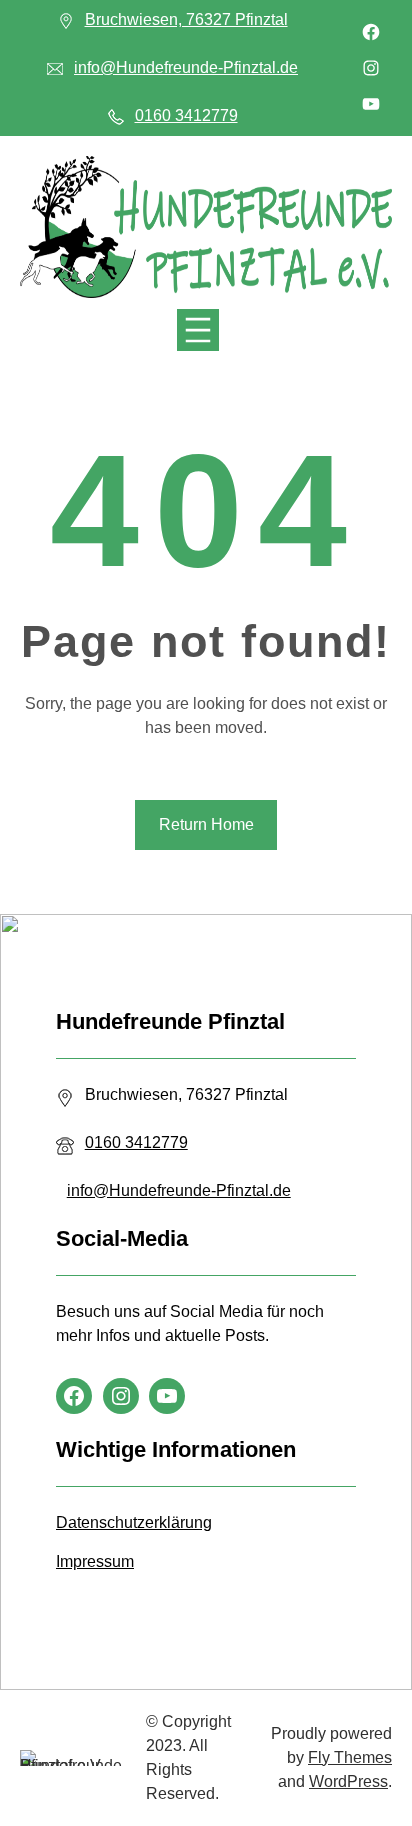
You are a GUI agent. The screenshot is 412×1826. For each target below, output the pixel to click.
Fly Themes (350, 1757)
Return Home (206, 824)
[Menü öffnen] (198, 330)
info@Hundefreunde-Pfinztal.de (186, 67)
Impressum (95, 1561)
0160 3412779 (186, 115)
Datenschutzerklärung (134, 1522)
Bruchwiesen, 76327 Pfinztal (186, 19)
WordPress (348, 1781)
